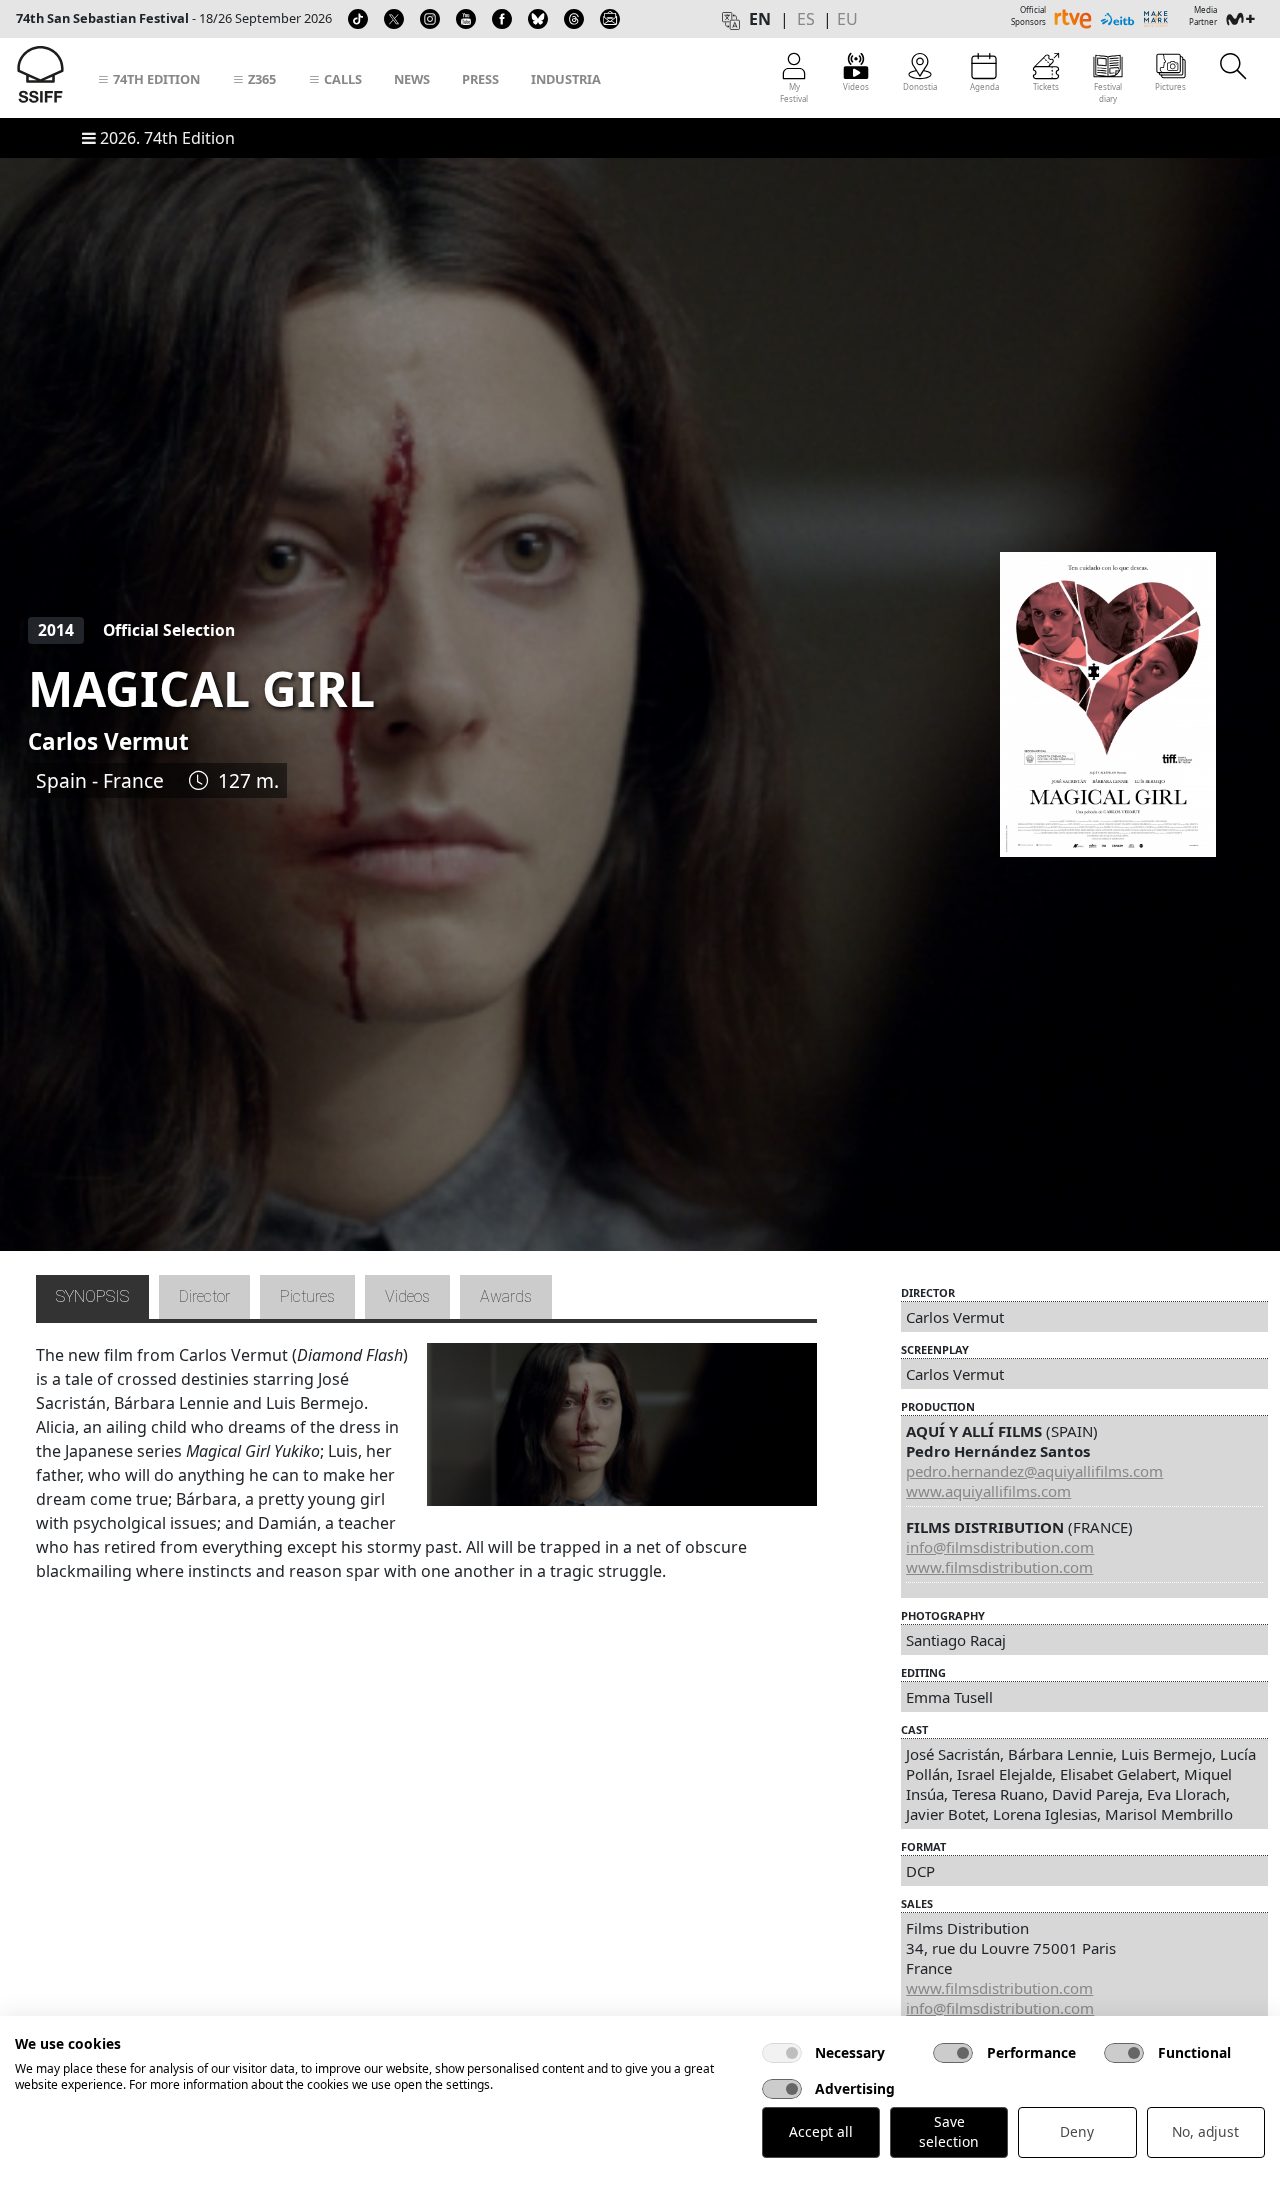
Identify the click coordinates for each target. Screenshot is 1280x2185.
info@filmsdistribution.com (1000, 1547)
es (806, 19)
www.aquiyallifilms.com (988, 1491)
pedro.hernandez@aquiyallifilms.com (1034, 1471)
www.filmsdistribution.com (999, 1567)
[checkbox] (782, 2053)
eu (847, 19)
